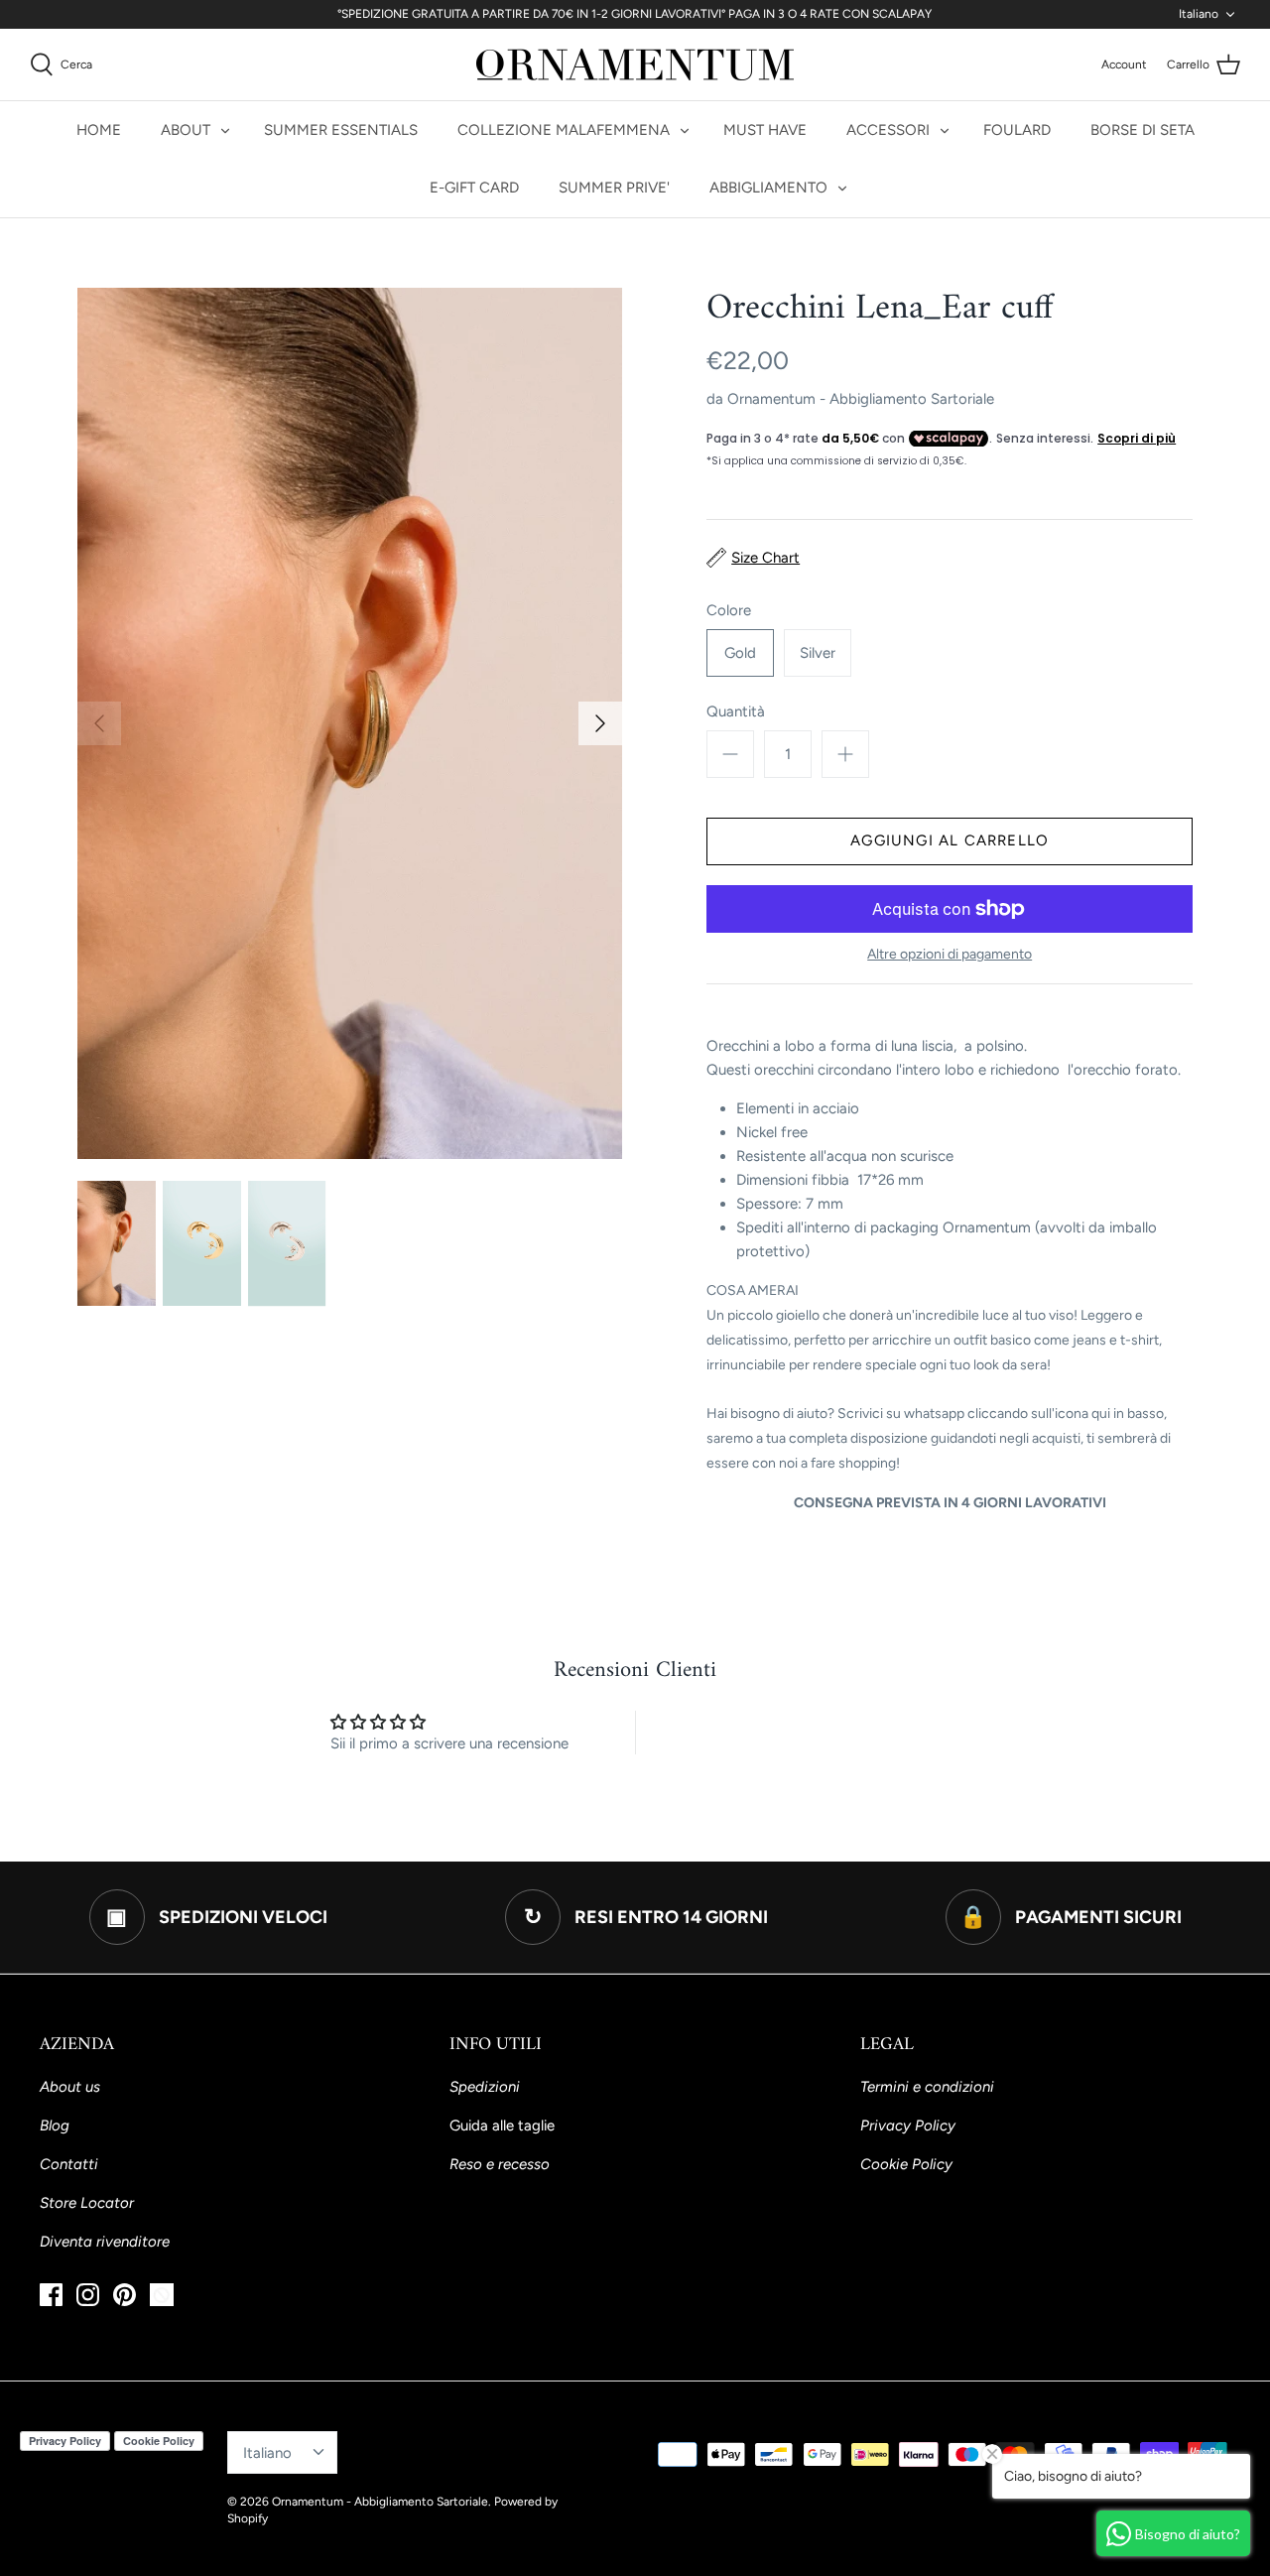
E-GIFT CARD (474, 188)
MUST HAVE (765, 130)
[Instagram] (88, 2295)
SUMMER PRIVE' (614, 188)
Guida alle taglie (502, 2125)
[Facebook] (51, 2295)
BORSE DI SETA (1143, 130)
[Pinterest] (125, 2295)
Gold (740, 653)
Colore (729, 610)
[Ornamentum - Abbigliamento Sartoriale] (635, 64)
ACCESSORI (888, 130)
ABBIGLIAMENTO (768, 188)
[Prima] (99, 723)
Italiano (1199, 14)
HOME (99, 130)
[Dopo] (600, 723)
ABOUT (186, 130)
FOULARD (1017, 130)
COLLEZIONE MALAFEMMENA (564, 130)
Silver (818, 653)
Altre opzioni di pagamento (950, 955)
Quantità (736, 711)
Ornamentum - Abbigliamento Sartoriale (861, 399)
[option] (350, 723)
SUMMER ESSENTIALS (341, 130)
